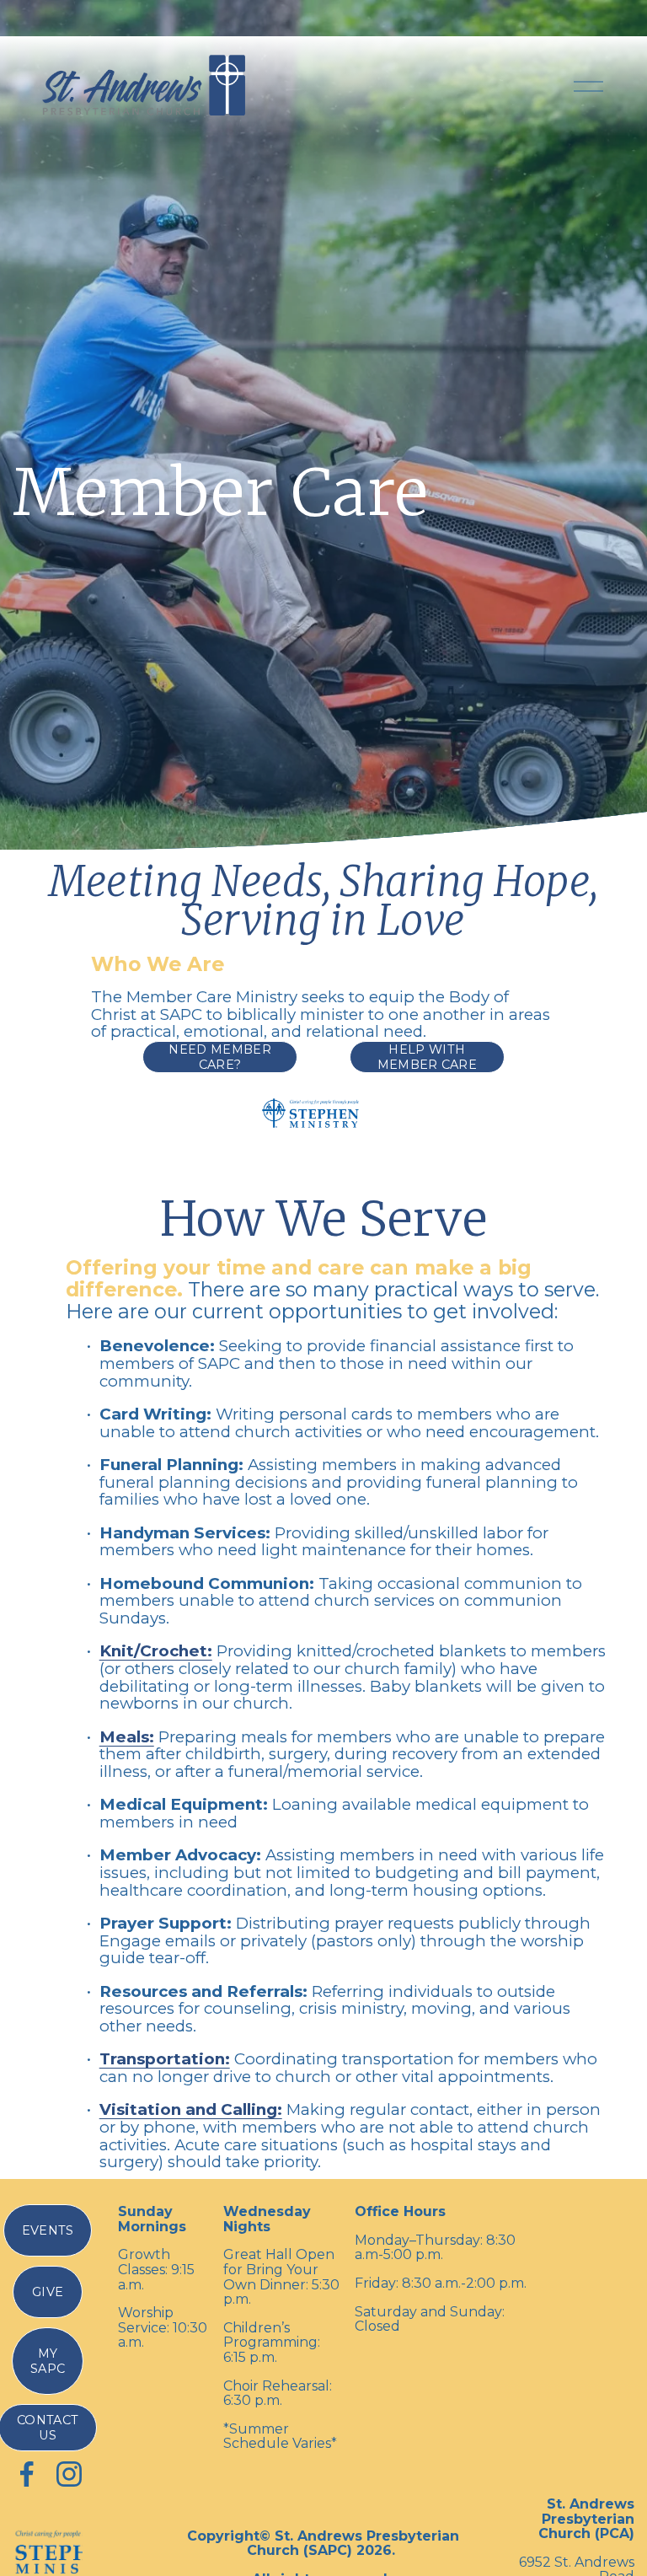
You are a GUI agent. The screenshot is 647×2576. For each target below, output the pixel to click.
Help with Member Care (428, 1057)
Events (48, 2230)
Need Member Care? (220, 1057)
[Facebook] (27, 2474)
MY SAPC (48, 2361)
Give (48, 2292)
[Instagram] (69, 2474)
